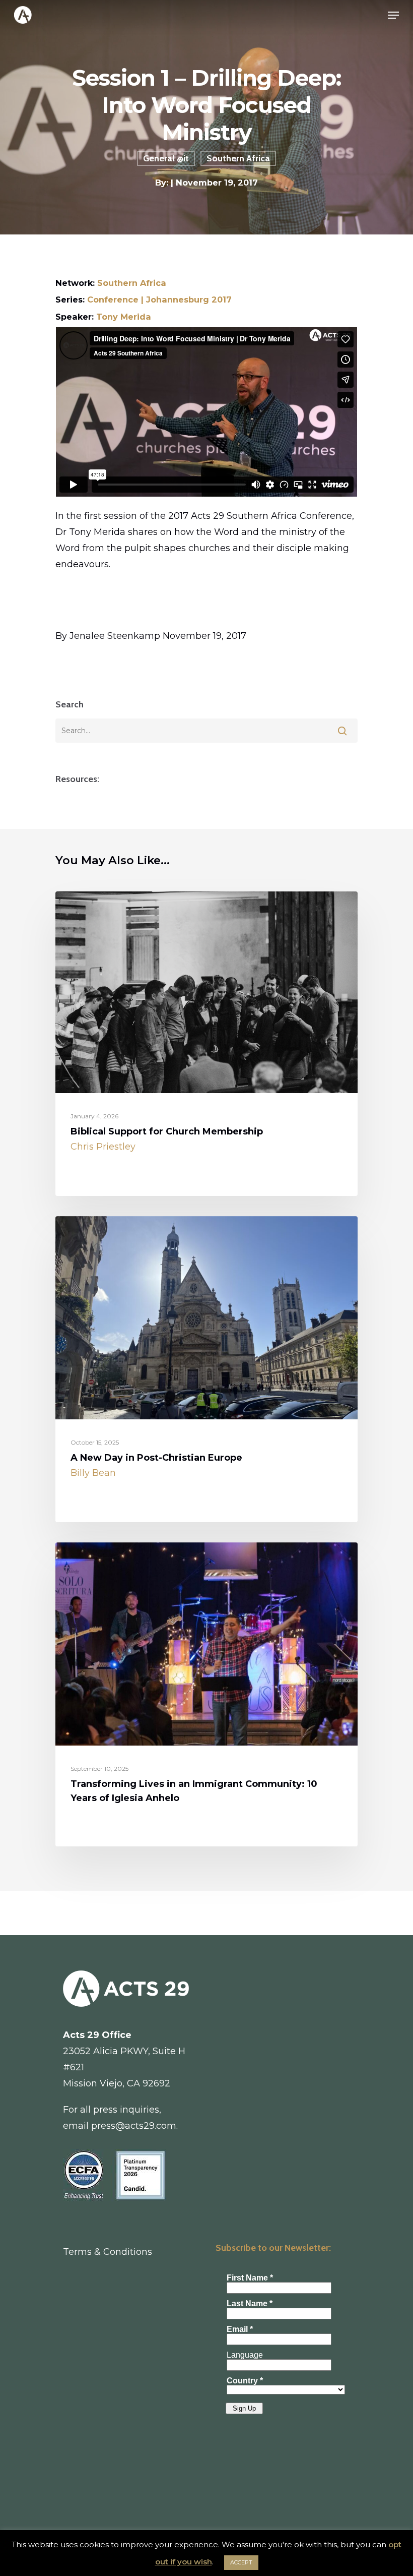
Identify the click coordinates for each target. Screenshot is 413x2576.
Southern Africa (238, 158)
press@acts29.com (134, 2126)
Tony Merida (124, 317)
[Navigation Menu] (393, 15)
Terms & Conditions (108, 2252)
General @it (166, 158)
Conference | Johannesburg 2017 (159, 299)
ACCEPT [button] (241, 2562)
